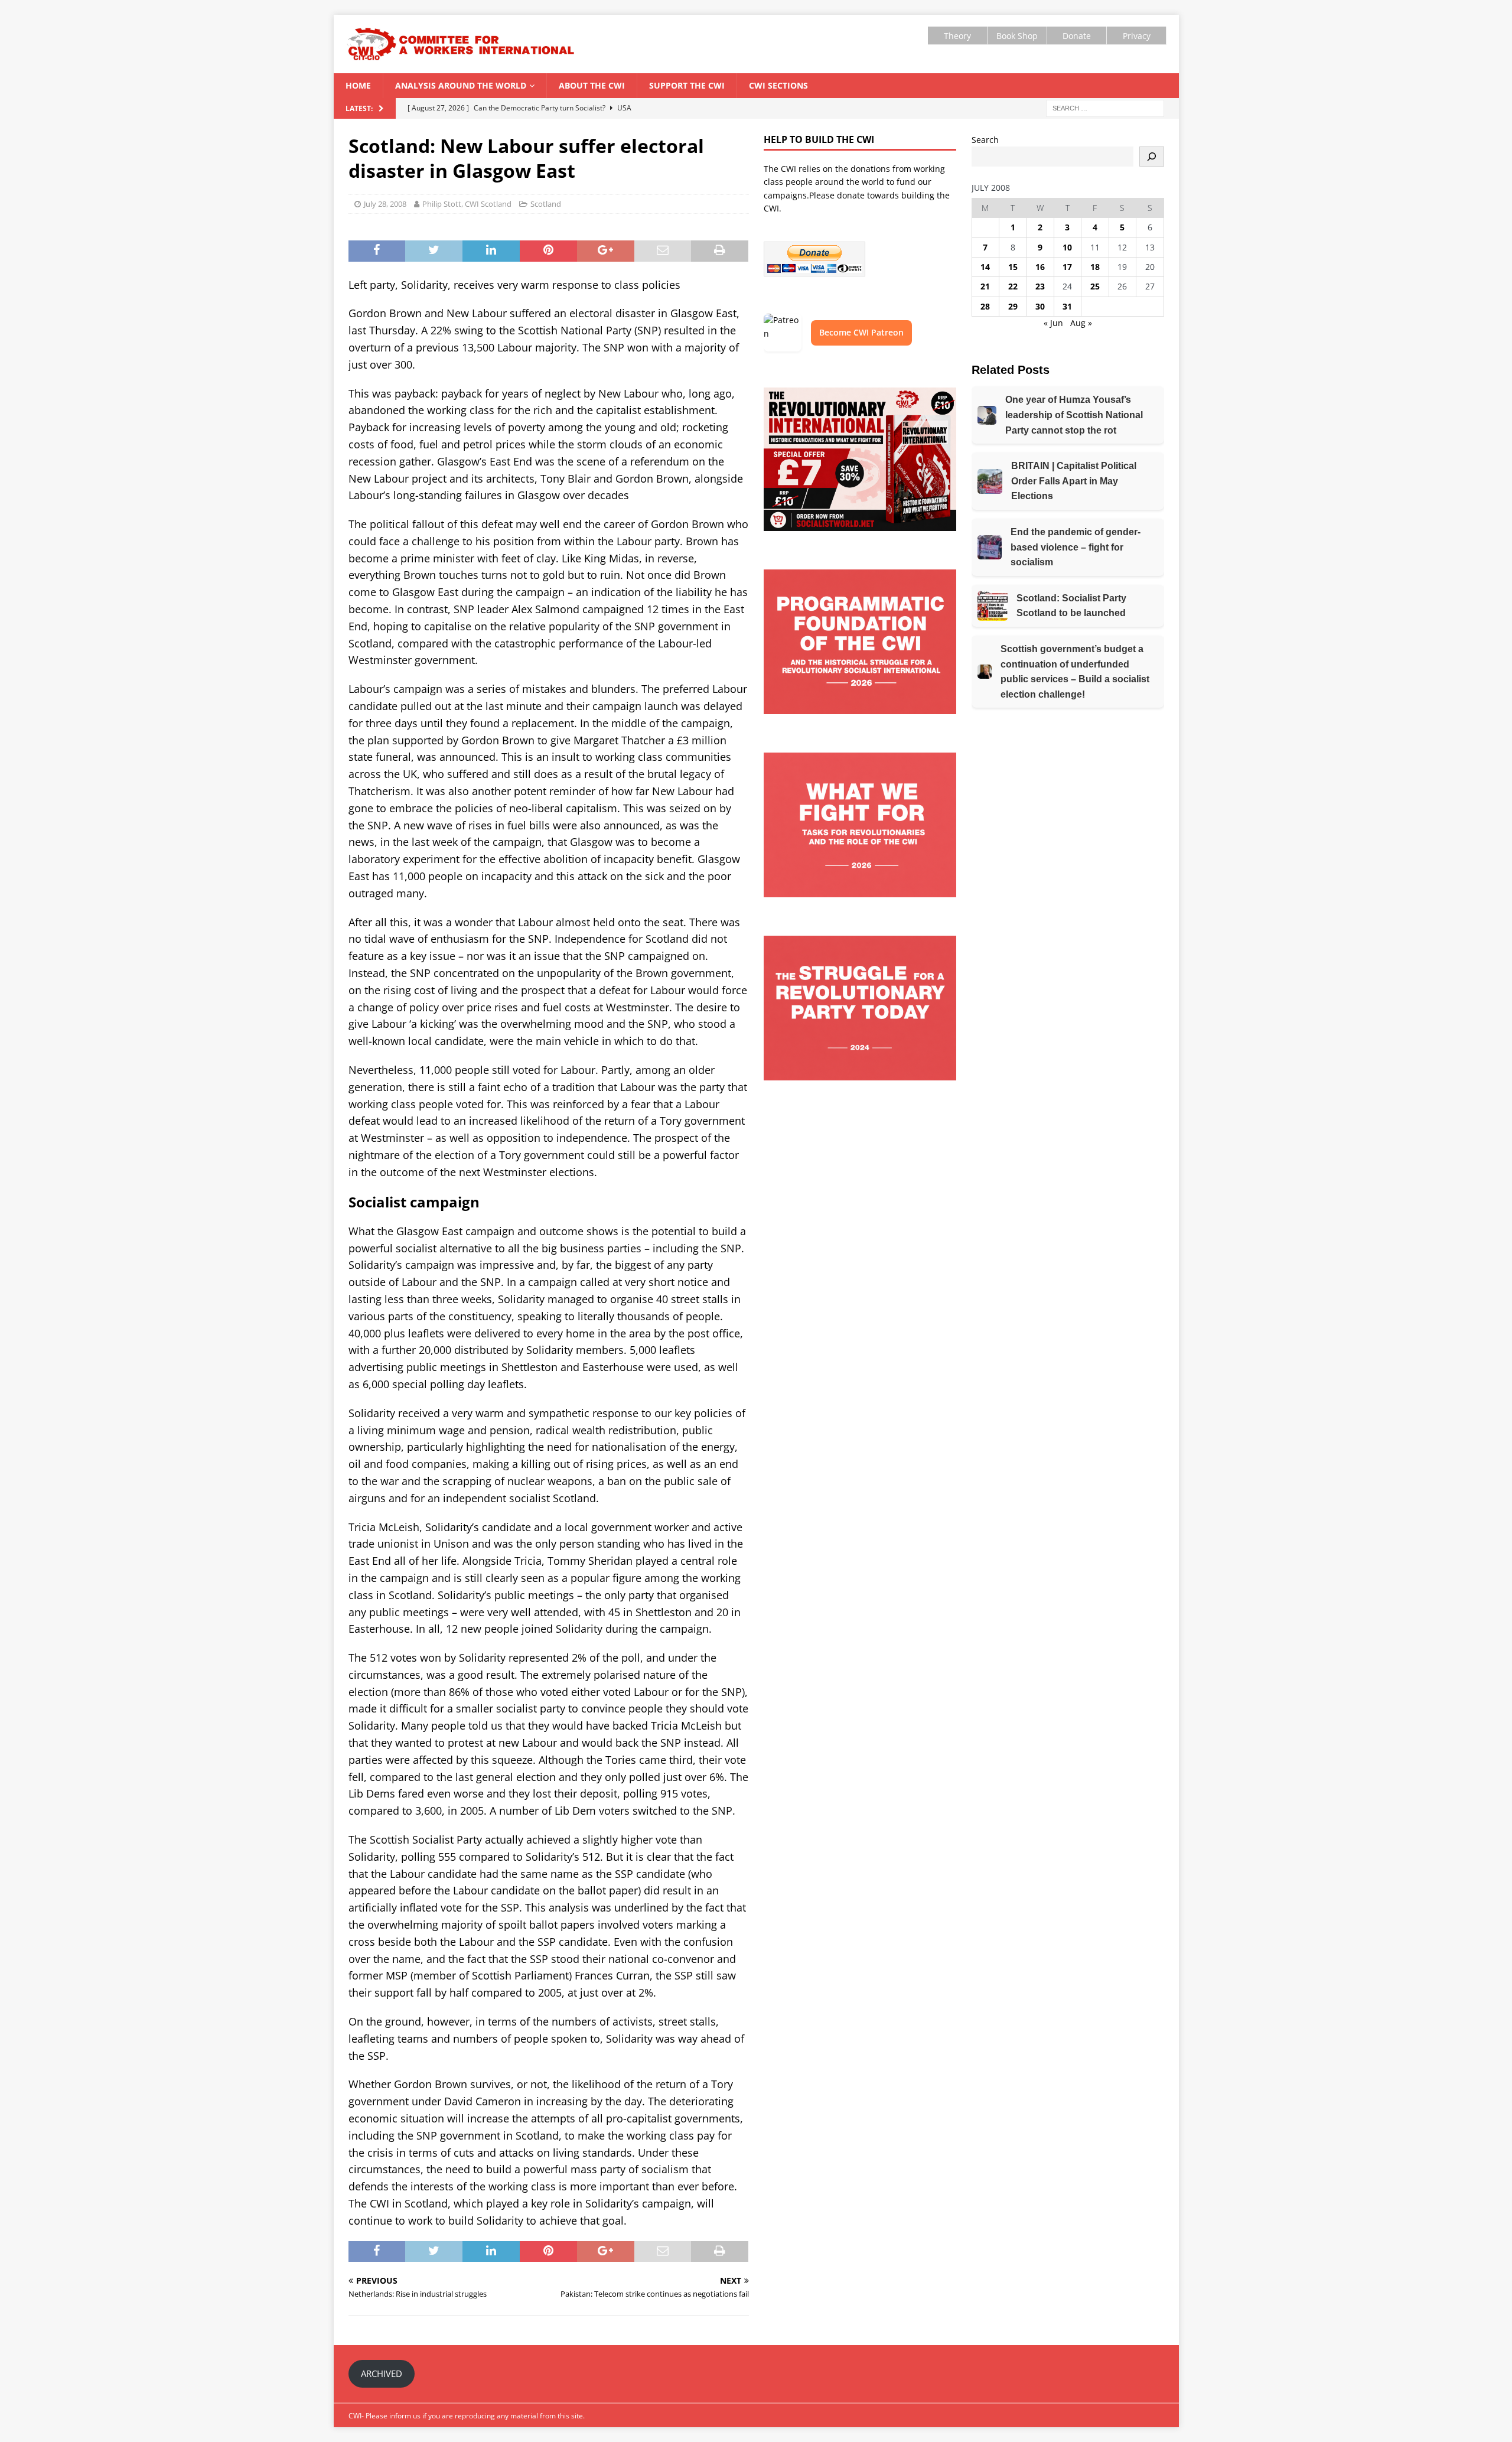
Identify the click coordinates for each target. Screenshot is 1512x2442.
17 (1067, 267)
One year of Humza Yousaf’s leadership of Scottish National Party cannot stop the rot (1074, 415)
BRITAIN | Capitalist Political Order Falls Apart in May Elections (1074, 481)
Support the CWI (687, 85)
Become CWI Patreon (861, 332)
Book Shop (1017, 36)
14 (985, 267)
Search (985, 140)
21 (985, 286)
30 (1040, 306)
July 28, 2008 (385, 204)
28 (985, 306)
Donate (1077, 36)
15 (1013, 267)
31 (1067, 306)
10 (1067, 247)
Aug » (1081, 323)
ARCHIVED (382, 2373)
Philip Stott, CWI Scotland (467, 204)
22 (1013, 286)
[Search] (1152, 157)
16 (1040, 267)
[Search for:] (1105, 107)
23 (1040, 286)
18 (1095, 267)
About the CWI (592, 85)
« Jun (1053, 323)
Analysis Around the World (461, 85)
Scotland (546, 204)
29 (1013, 306)
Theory (957, 36)
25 (1095, 286)
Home (358, 85)
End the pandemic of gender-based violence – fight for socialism (1076, 547)
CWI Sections (778, 85)
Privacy (1137, 36)
